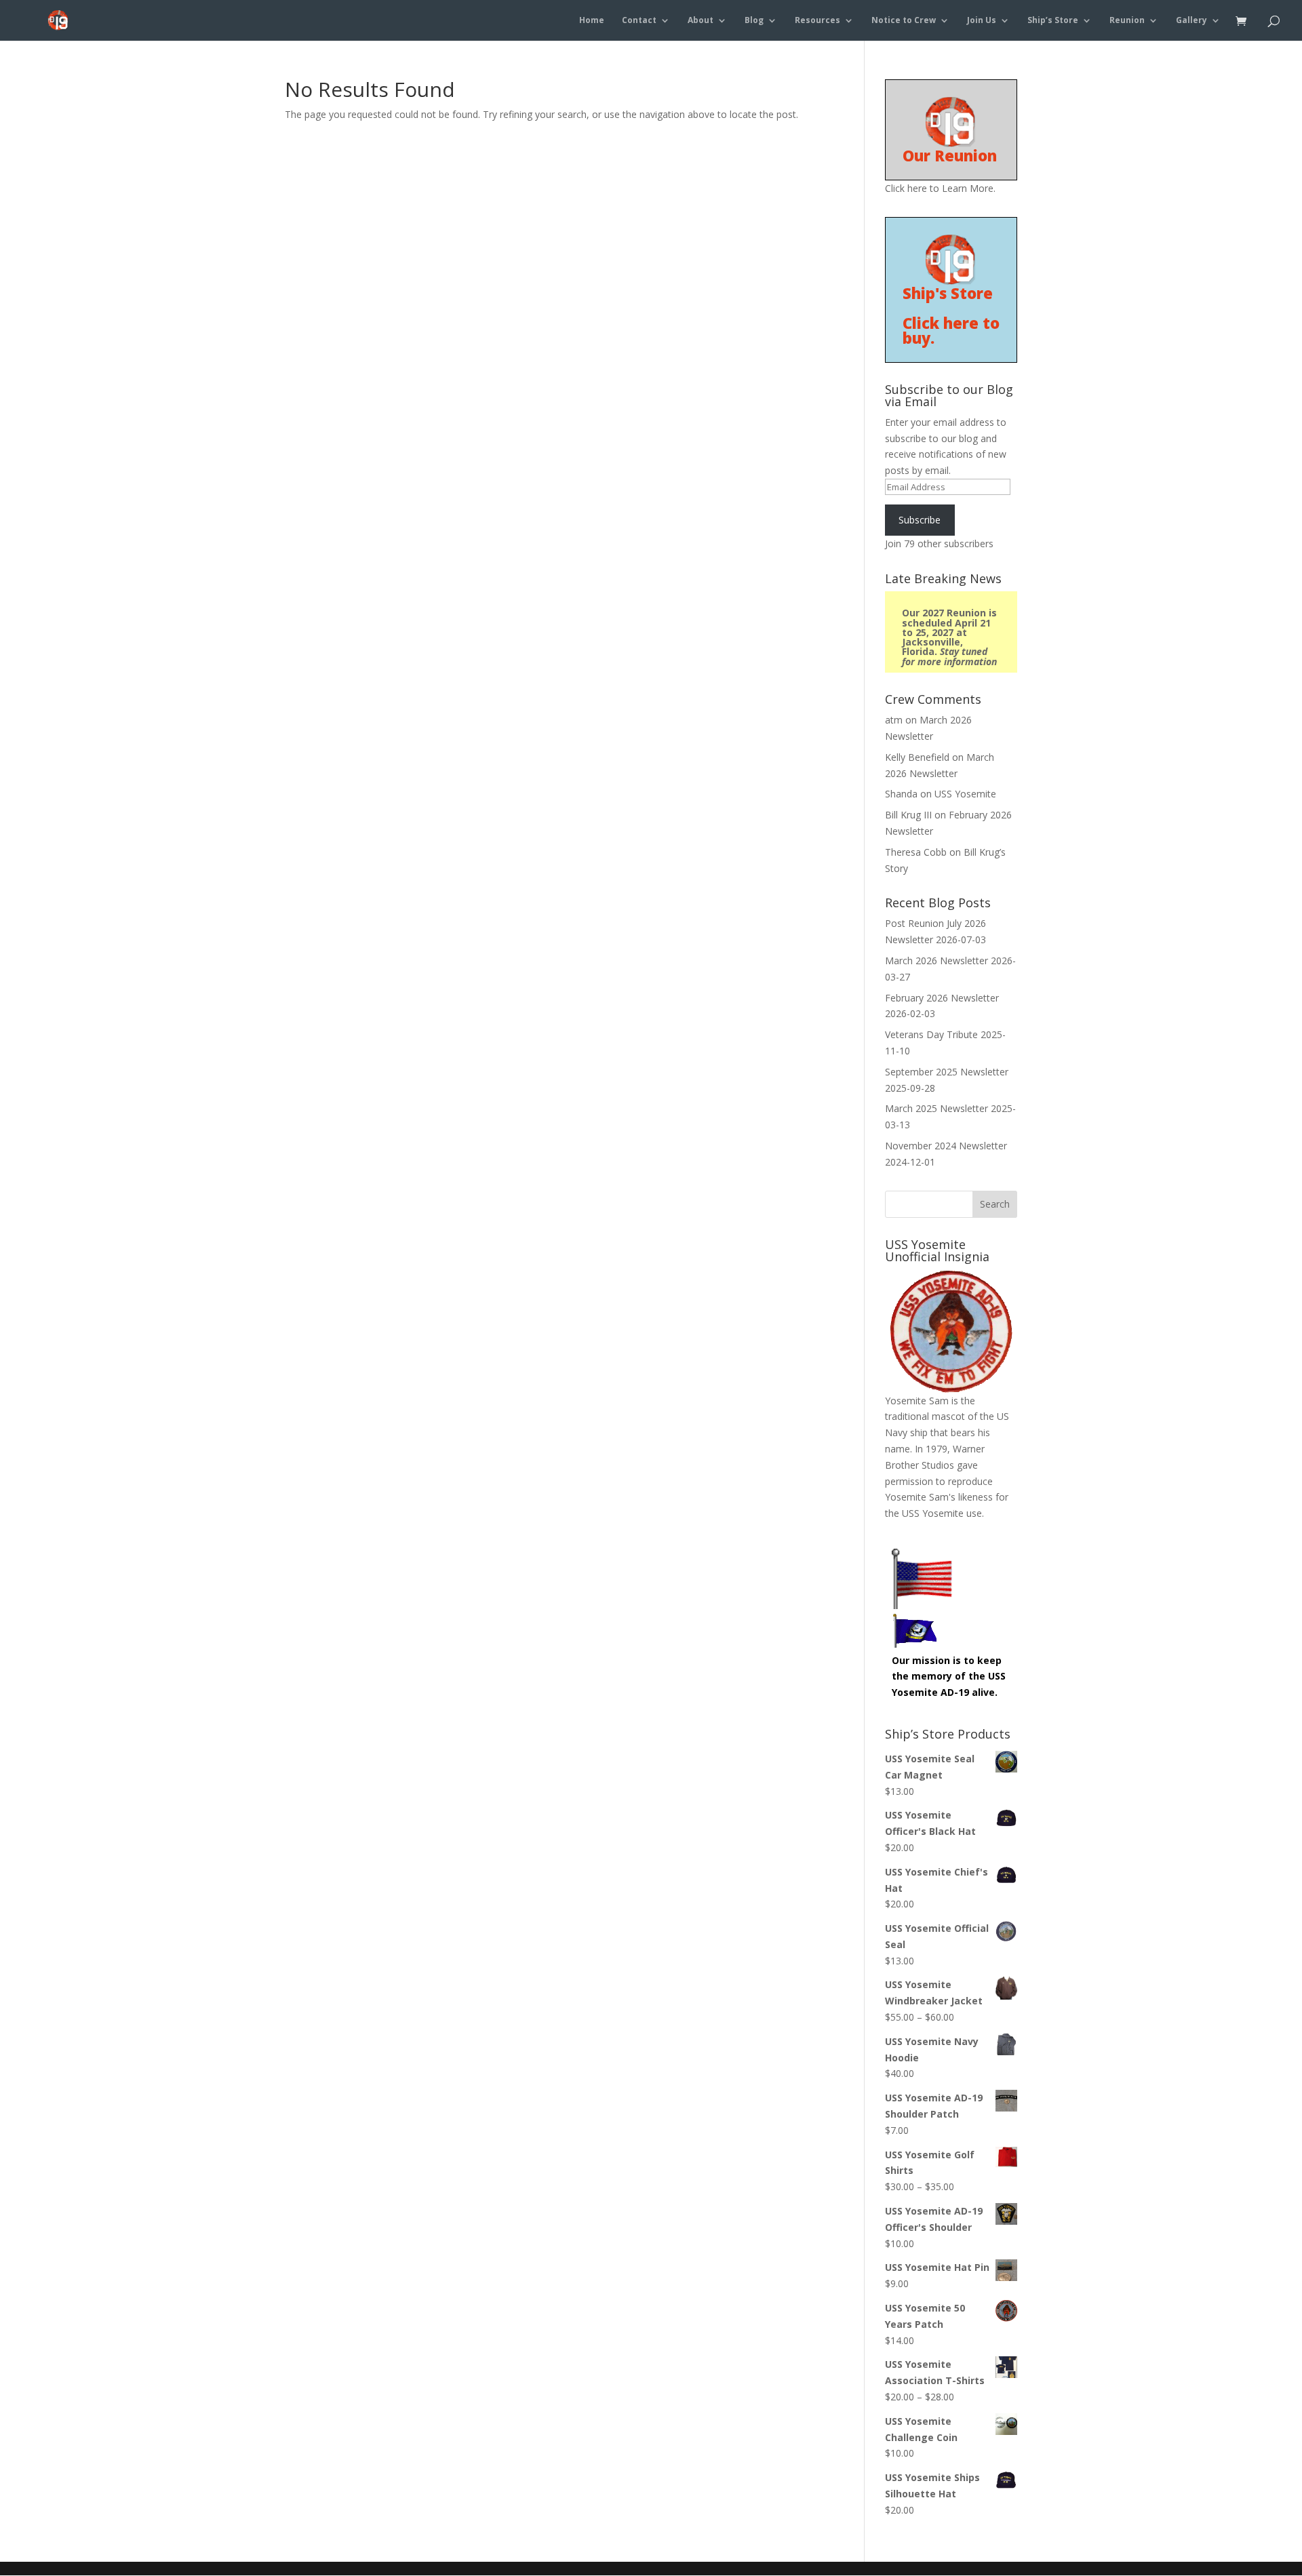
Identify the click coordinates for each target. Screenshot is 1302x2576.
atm (894, 720)
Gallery (1191, 21)
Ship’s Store (1053, 21)
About (701, 21)
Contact (639, 21)
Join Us (982, 21)
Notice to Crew (904, 21)
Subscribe (920, 520)
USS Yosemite (965, 794)
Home (592, 21)
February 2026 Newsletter (942, 998)
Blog (754, 21)
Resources (817, 21)
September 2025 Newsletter (947, 1072)
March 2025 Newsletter (936, 1108)
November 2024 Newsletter (946, 1146)
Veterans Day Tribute (931, 1034)
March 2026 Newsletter (936, 960)
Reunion (1127, 21)
